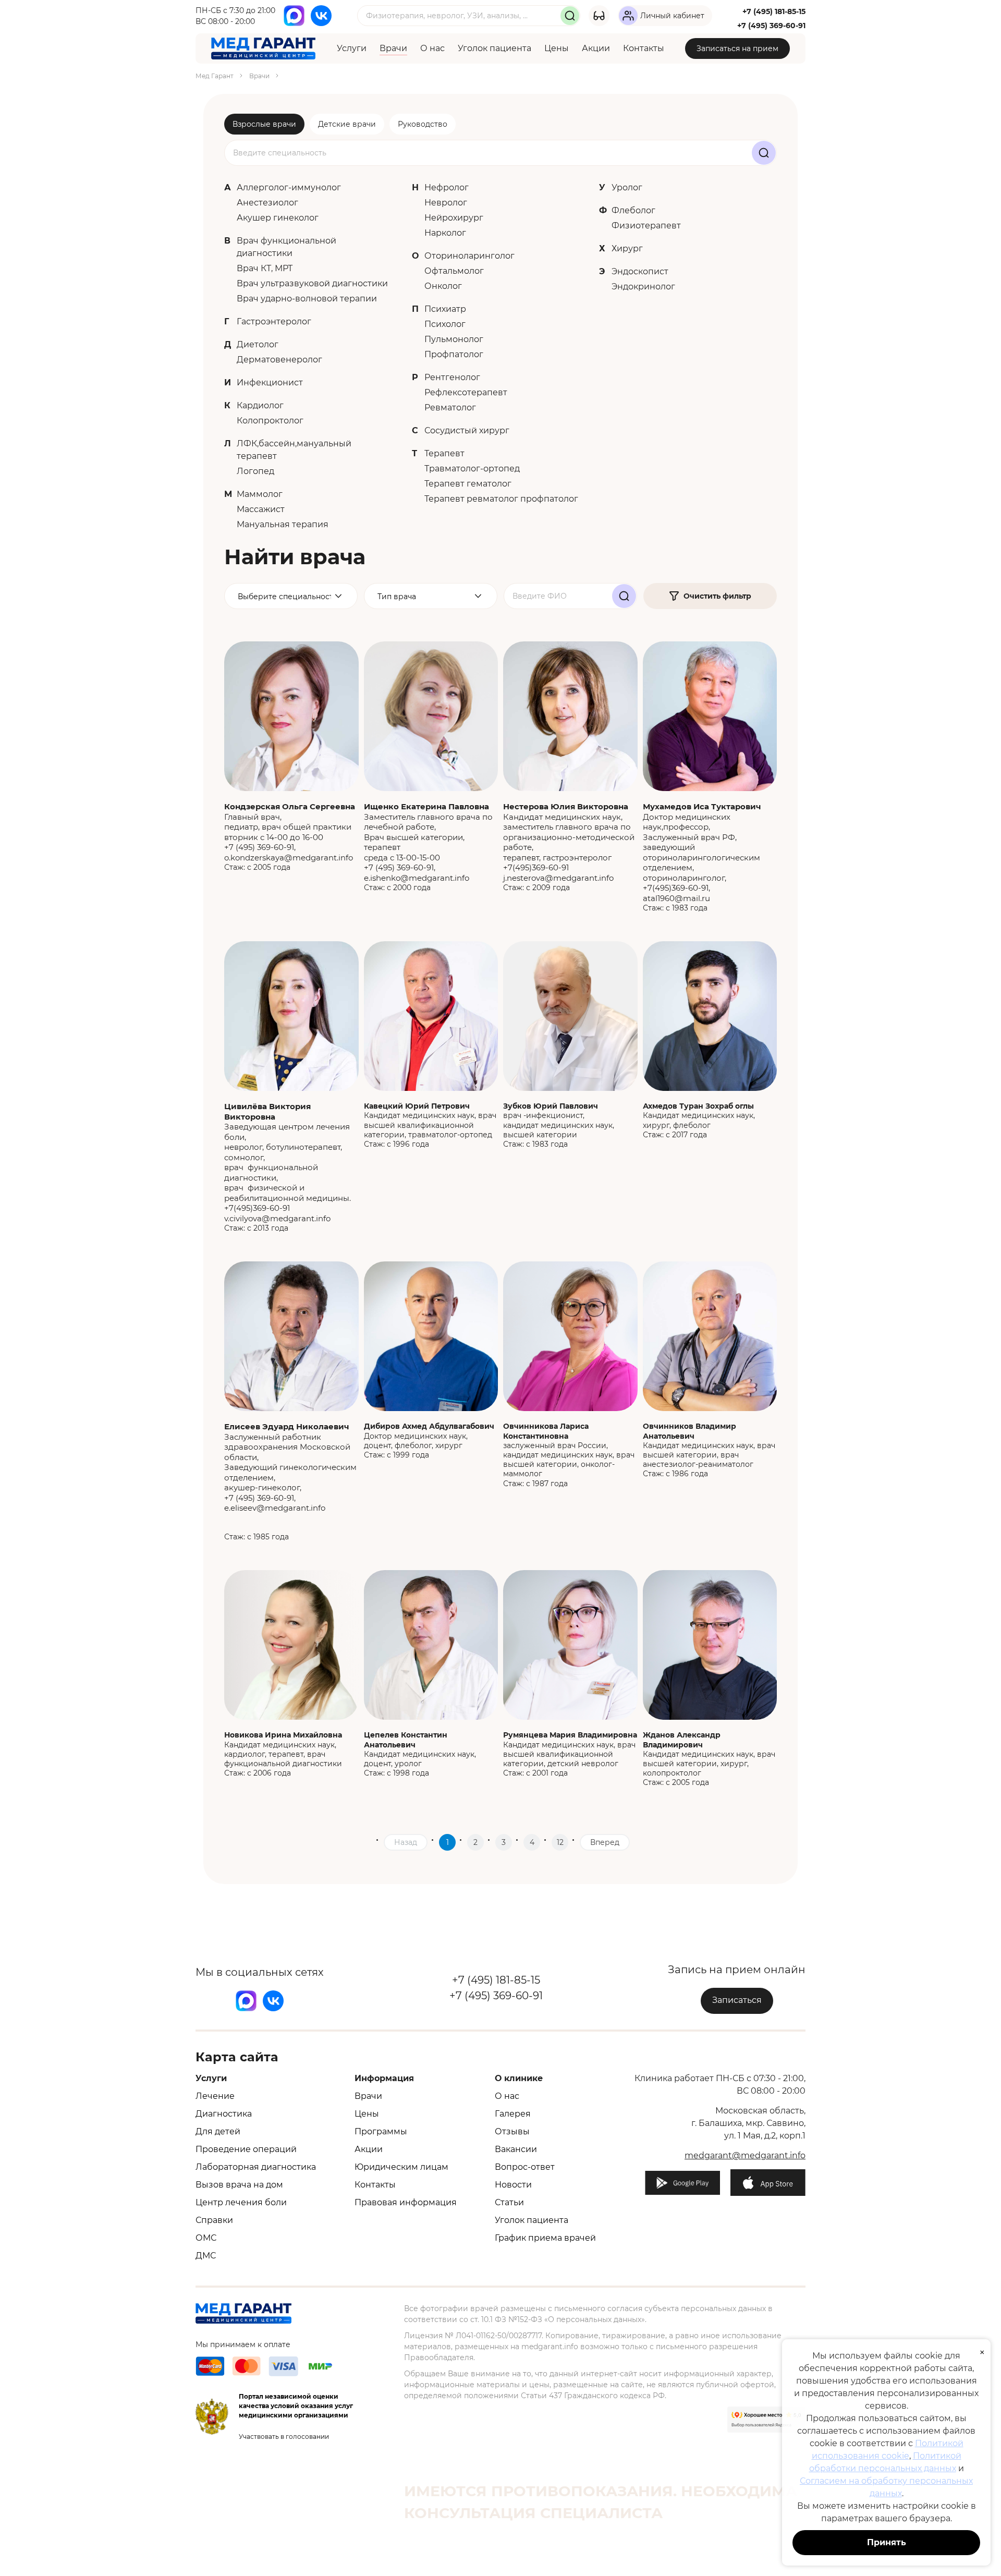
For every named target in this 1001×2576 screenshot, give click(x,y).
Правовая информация (406, 2202)
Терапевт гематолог (468, 484)
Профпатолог (454, 354)
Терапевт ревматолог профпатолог (501, 499)
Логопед (255, 471)
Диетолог (258, 344)
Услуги (352, 48)
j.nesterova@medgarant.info (558, 878)
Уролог (627, 187)
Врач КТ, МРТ (265, 268)
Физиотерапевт (646, 226)
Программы (381, 2131)
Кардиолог (260, 405)
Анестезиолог (267, 203)
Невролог (446, 203)
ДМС (206, 2256)
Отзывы (512, 2131)
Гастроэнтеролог (274, 321)
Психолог (445, 324)
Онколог (443, 286)
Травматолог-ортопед (472, 469)
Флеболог (633, 210)
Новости (513, 2185)
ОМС (206, 2238)
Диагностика (224, 2114)
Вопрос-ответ (525, 2167)
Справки (214, 2220)
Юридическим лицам (401, 2167)
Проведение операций (246, 2149)
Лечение (215, 2096)
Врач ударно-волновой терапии (307, 299)
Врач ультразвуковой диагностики (312, 283)
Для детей (218, 2131)
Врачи (393, 48)
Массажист (261, 509)
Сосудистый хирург (467, 430)
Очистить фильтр (717, 596)
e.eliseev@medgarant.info (275, 1508)
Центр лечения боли (241, 2202)
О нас (432, 48)
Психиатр (445, 309)
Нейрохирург (454, 218)
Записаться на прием (737, 48)
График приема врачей (545, 2238)
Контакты (644, 48)
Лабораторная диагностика (256, 2167)
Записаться (737, 2000)
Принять (887, 2542)
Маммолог (260, 494)
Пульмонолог (454, 339)
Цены (557, 48)
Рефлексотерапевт (466, 392)
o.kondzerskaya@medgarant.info (289, 858)
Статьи (509, 2202)
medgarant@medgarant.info (745, 2155)
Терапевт (444, 453)
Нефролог (447, 187)
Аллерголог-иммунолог (289, 187)
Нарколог (445, 233)
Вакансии (516, 2149)
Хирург (627, 248)
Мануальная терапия (283, 524)
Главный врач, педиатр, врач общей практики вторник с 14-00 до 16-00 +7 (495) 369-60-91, (290, 827)
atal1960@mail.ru (676, 898)
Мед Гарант (215, 76)
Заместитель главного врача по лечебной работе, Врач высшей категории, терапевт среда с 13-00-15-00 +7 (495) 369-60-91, (428, 837)
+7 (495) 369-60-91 (771, 26)
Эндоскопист (640, 271)
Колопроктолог (270, 421)
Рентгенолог (452, 377)
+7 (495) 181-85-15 (774, 11)
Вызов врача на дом (239, 2185)
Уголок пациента (495, 48)
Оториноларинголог (469, 256)
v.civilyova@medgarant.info (277, 1218)
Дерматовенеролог (279, 360)
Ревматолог (450, 408)
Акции (596, 48)
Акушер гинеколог (278, 218)
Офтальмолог (454, 271)
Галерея (513, 2114)
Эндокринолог (643, 287)
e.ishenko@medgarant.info (417, 878)
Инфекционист (270, 382)
